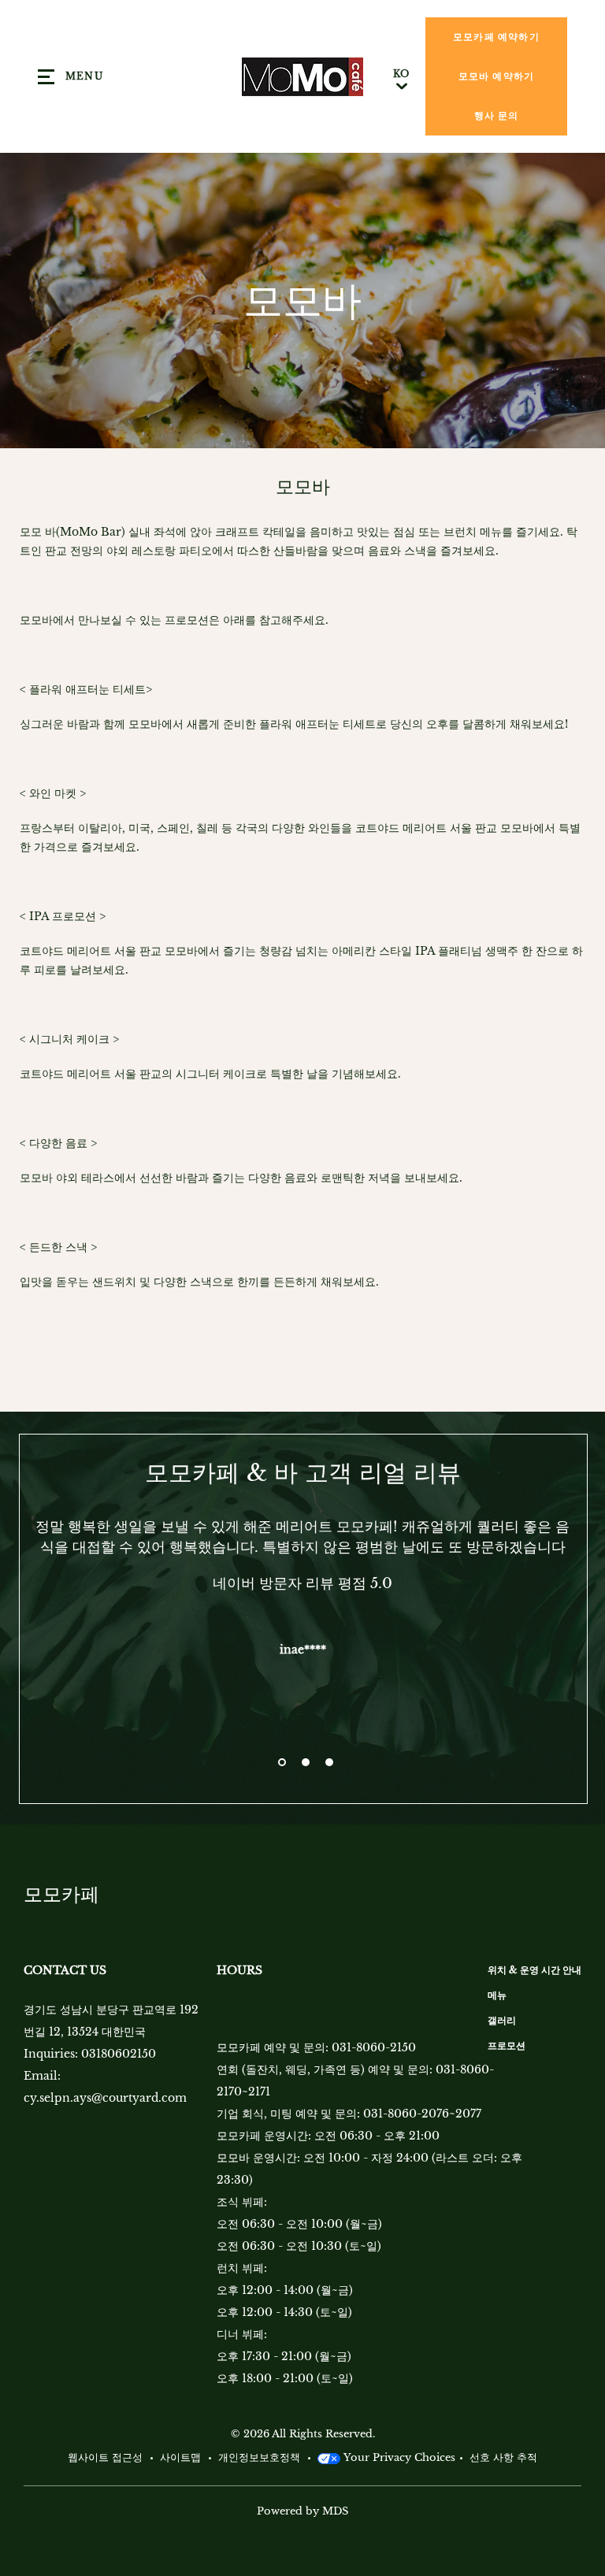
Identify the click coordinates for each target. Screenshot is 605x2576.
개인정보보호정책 (259, 2457)
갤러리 (502, 2020)
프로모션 (507, 2045)
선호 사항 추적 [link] (503, 2457)
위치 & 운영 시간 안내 (534, 1970)
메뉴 (497, 1995)
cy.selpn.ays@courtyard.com (105, 2098)
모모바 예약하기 (497, 76)
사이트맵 (180, 2457)
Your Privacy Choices (398, 2457)
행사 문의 (497, 115)
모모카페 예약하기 (496, 37)
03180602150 (119, 2054)
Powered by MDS (302, 2511)
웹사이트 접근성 (105, 2457)
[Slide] (282, 1762)
